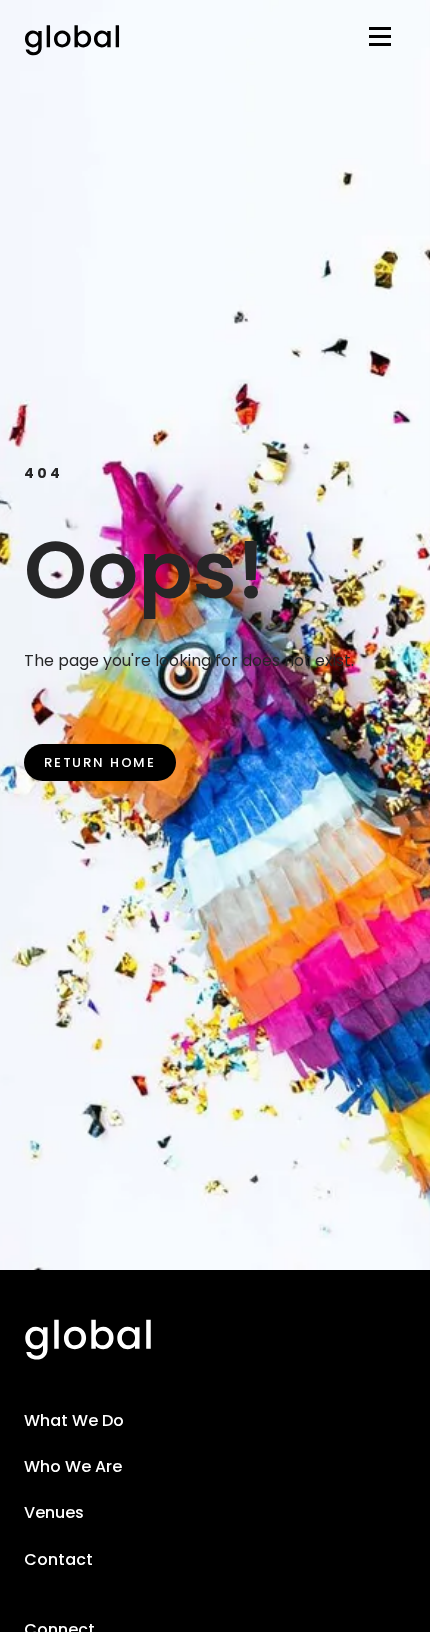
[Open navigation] (380, 40)
